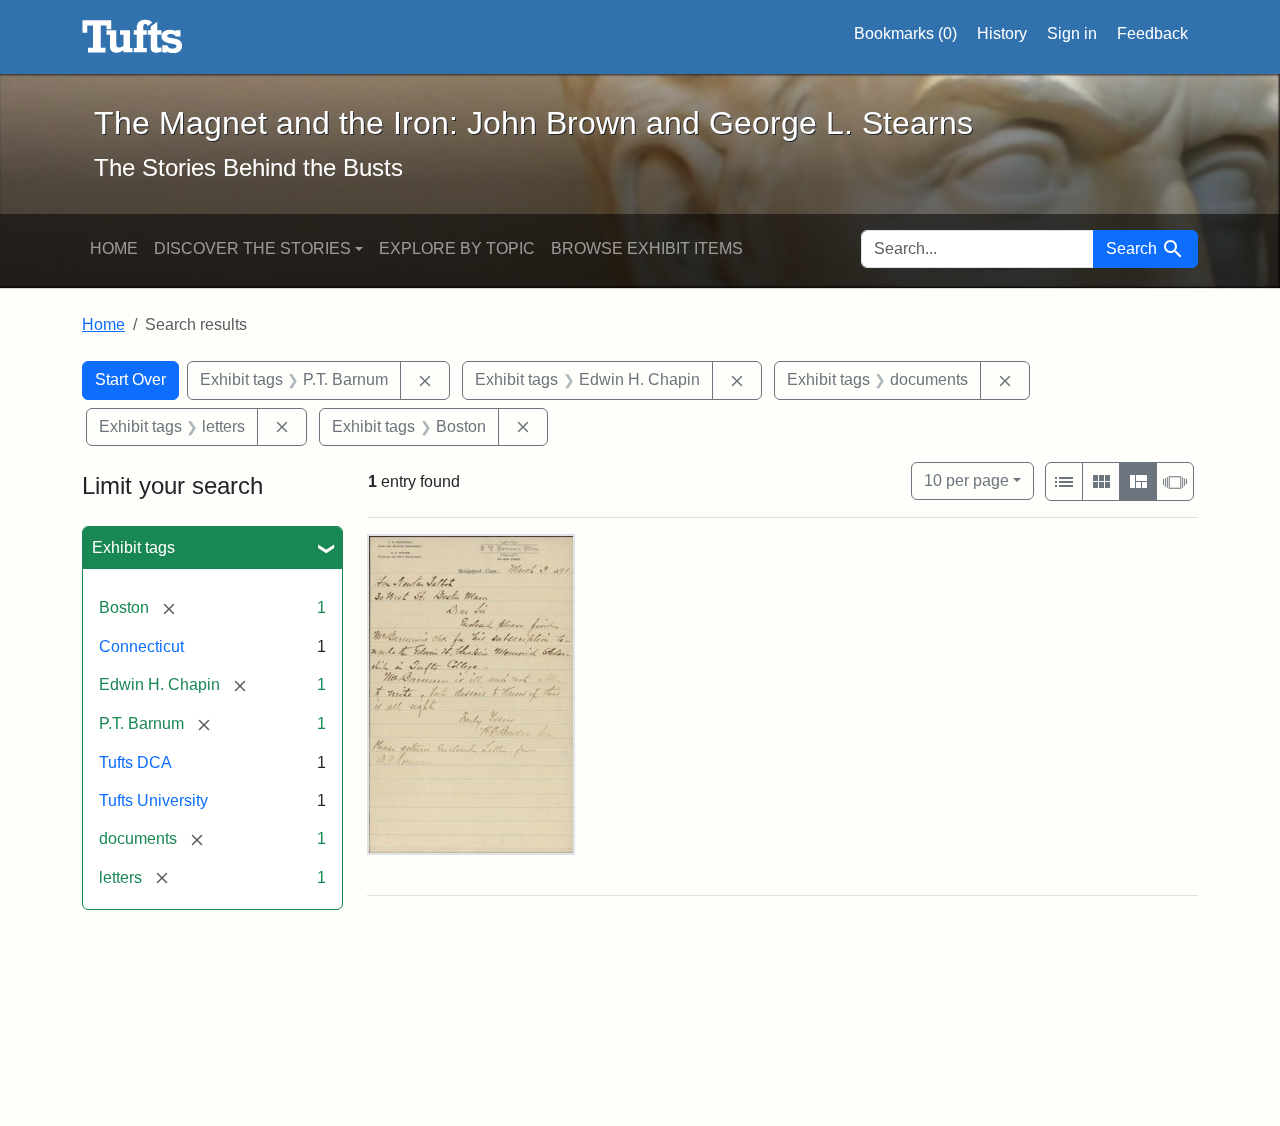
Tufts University (153, 800)
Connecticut (141, 646)
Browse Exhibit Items (647, 248)
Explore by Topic (457, 248)
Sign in (1072, 33)
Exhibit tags (133, 547)
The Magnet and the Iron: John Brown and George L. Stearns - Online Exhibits (132, 37)
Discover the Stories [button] (252, 248)
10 (966, 480)
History (1002, 33)
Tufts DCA (135, 762)
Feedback (1152, 33)
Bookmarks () (905, 33)
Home (114, 248)
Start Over (130, 379)
